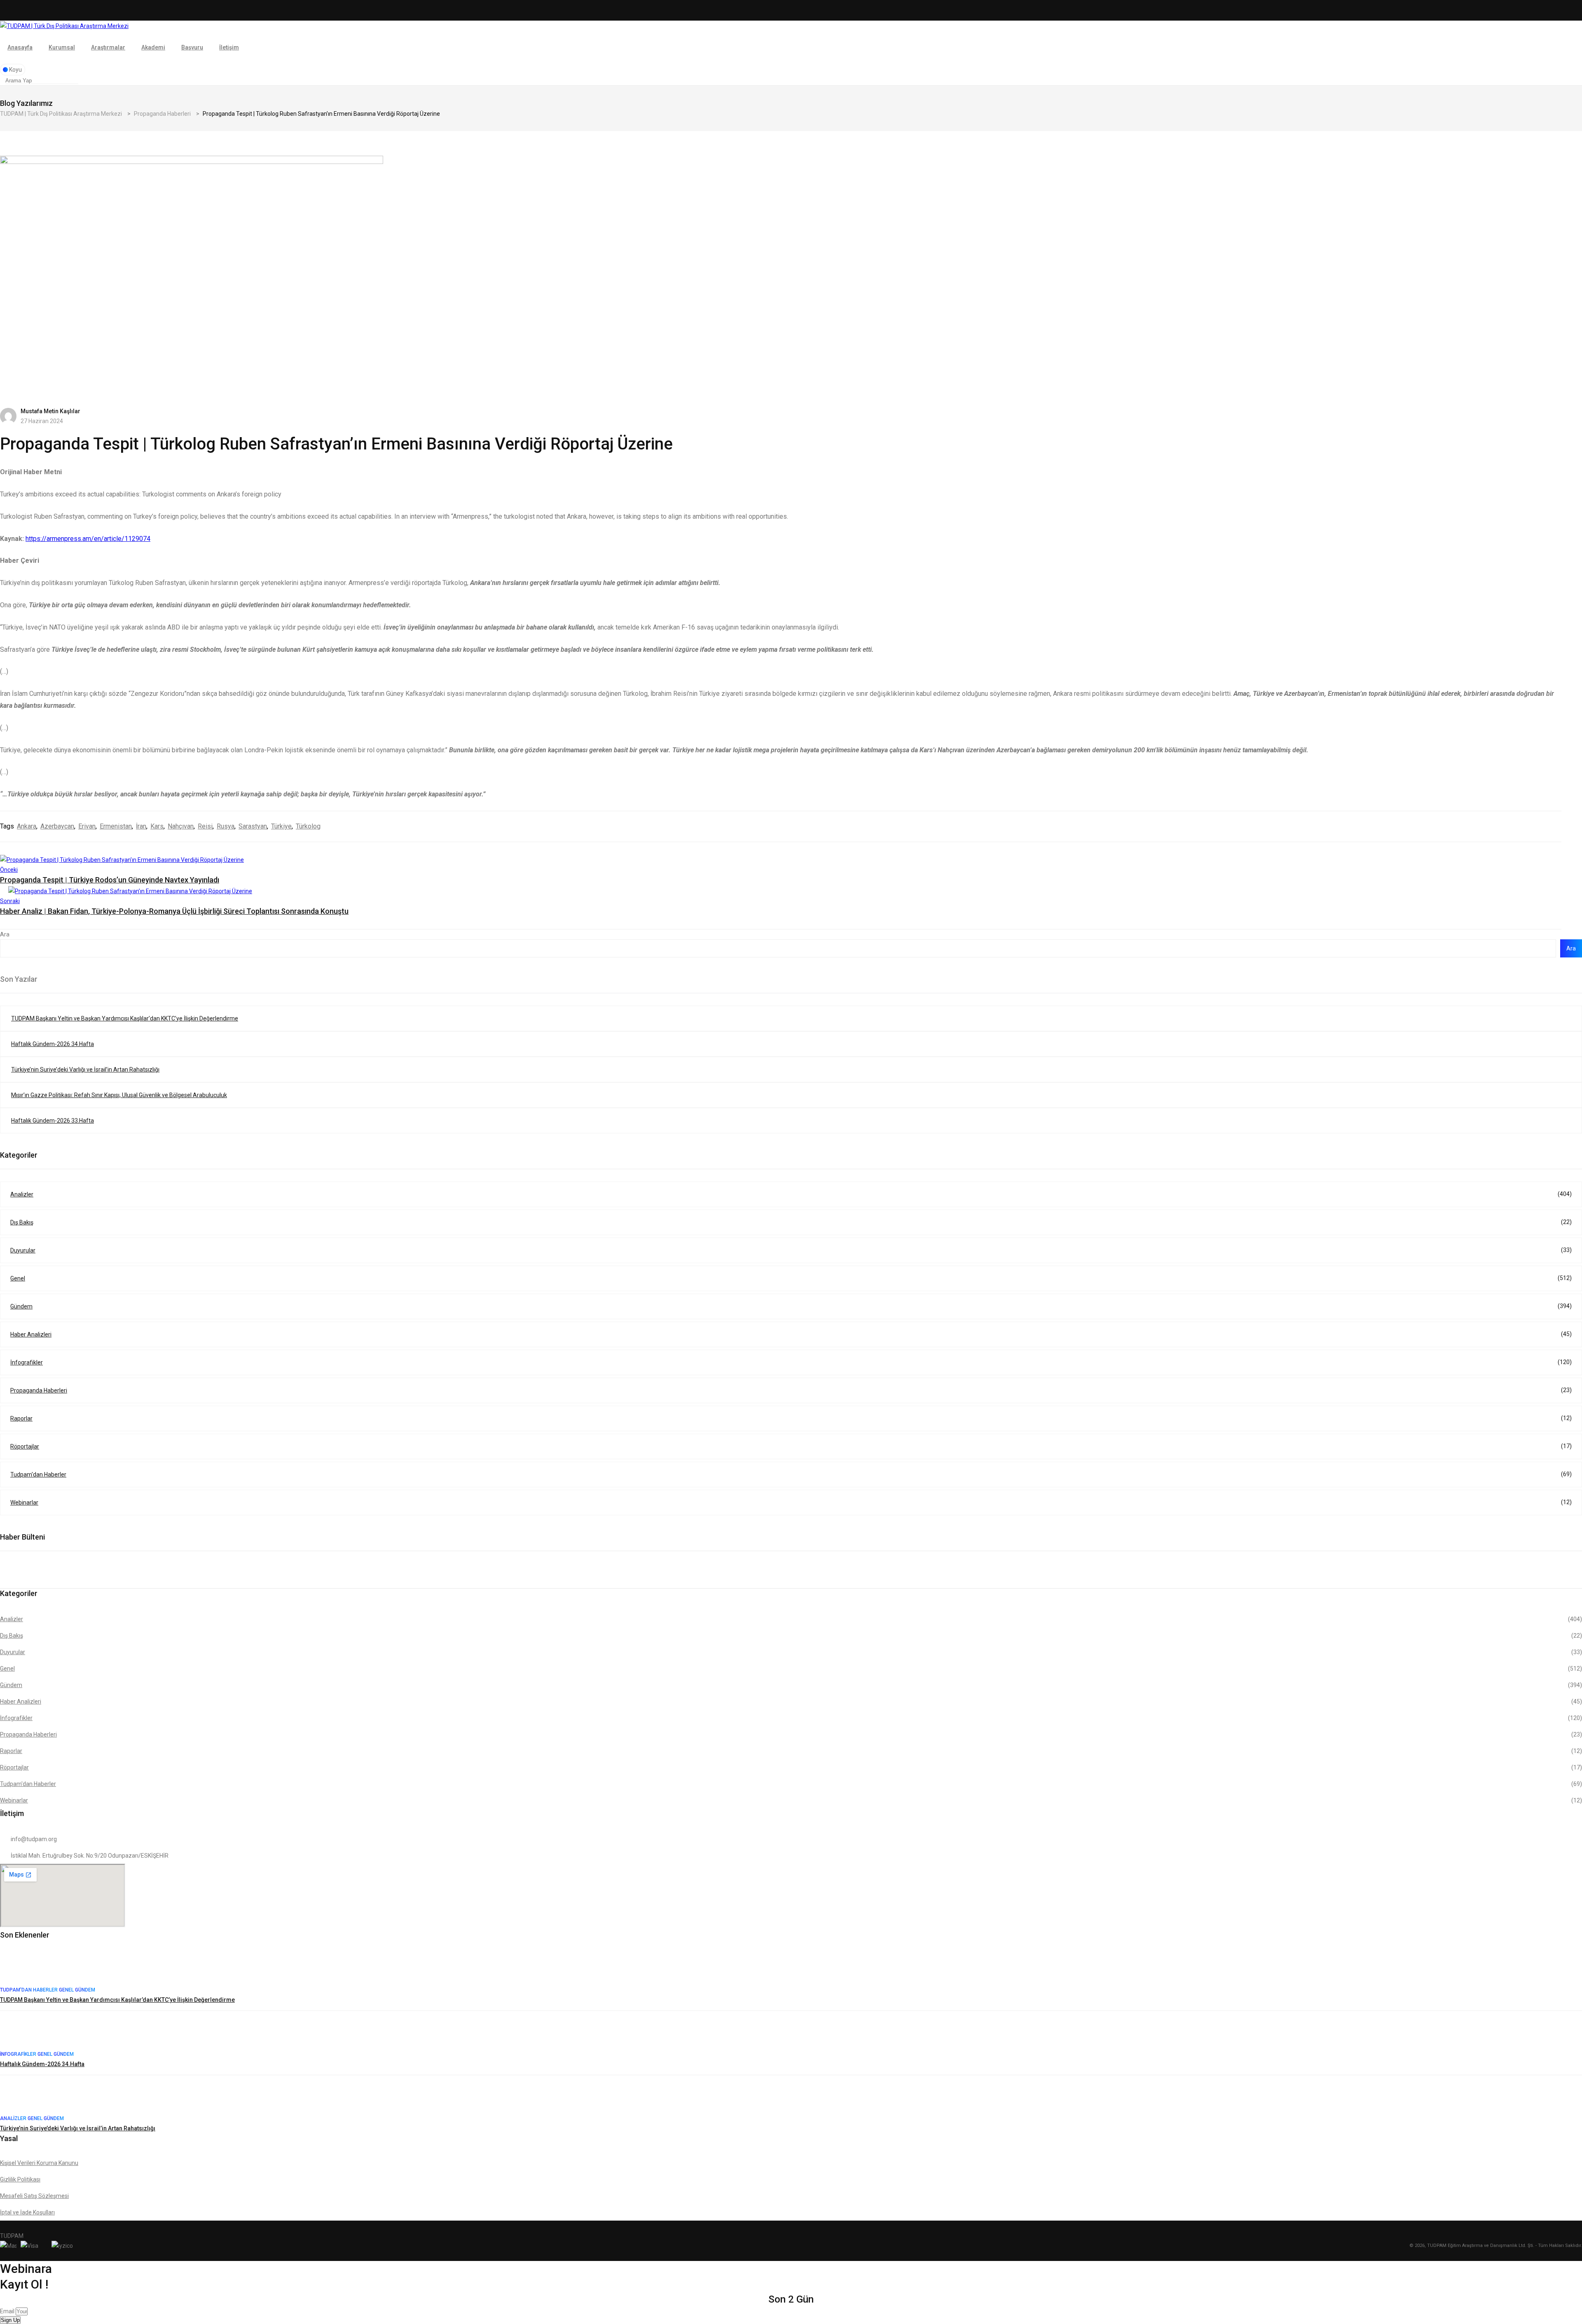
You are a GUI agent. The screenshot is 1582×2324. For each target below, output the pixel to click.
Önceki (9, 870)
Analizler (791, 1194)
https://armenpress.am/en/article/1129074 (88, 539)
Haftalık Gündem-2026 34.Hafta (53, 1044)
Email (8, 2311)
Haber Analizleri (791, 1334)
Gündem (791, 1306)
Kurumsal (62, 47)
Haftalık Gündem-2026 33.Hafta (53, 1121)
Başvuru (192, 47)
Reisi (205, 826)
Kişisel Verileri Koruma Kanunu (39, 2163)
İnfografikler (791, 1362)
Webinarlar (791, 1502)
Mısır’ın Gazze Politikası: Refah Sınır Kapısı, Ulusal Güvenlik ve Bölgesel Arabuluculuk (119, 1095)
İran (141, 826)
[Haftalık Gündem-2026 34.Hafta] (16, 2033)
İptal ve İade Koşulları (27, 2212)
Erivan (87, 826)
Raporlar (791, 1418)
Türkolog (308, 826)
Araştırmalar (108, 47)
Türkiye (281, 826)
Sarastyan (253, 826)
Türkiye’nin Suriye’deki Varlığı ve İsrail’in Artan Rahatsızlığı (85, 1070)
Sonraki (10, 901)
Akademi (153, 47)
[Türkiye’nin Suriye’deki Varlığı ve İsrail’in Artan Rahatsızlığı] (16, 2097)
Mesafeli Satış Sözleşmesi (34, 2196)
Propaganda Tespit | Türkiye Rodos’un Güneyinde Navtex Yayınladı (110, 880)
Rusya (226, 826)
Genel (791, 1278)
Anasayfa (20, 47)
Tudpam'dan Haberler (791, 1474)
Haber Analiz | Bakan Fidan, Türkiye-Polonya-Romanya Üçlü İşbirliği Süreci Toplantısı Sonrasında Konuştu (174, 911)
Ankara (27, 826)
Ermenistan (116, 826)
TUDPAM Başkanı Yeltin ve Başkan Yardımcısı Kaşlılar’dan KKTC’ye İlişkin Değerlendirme (125, 1018)
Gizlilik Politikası (20, 2179)
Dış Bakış (791, 1222)
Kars (157, 826)
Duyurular (791, 1250)
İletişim (229, 47)
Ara (5, 934)
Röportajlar (791, 1446)
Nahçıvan (181, 826)
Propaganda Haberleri (791, 1390)
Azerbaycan (57, 826)
